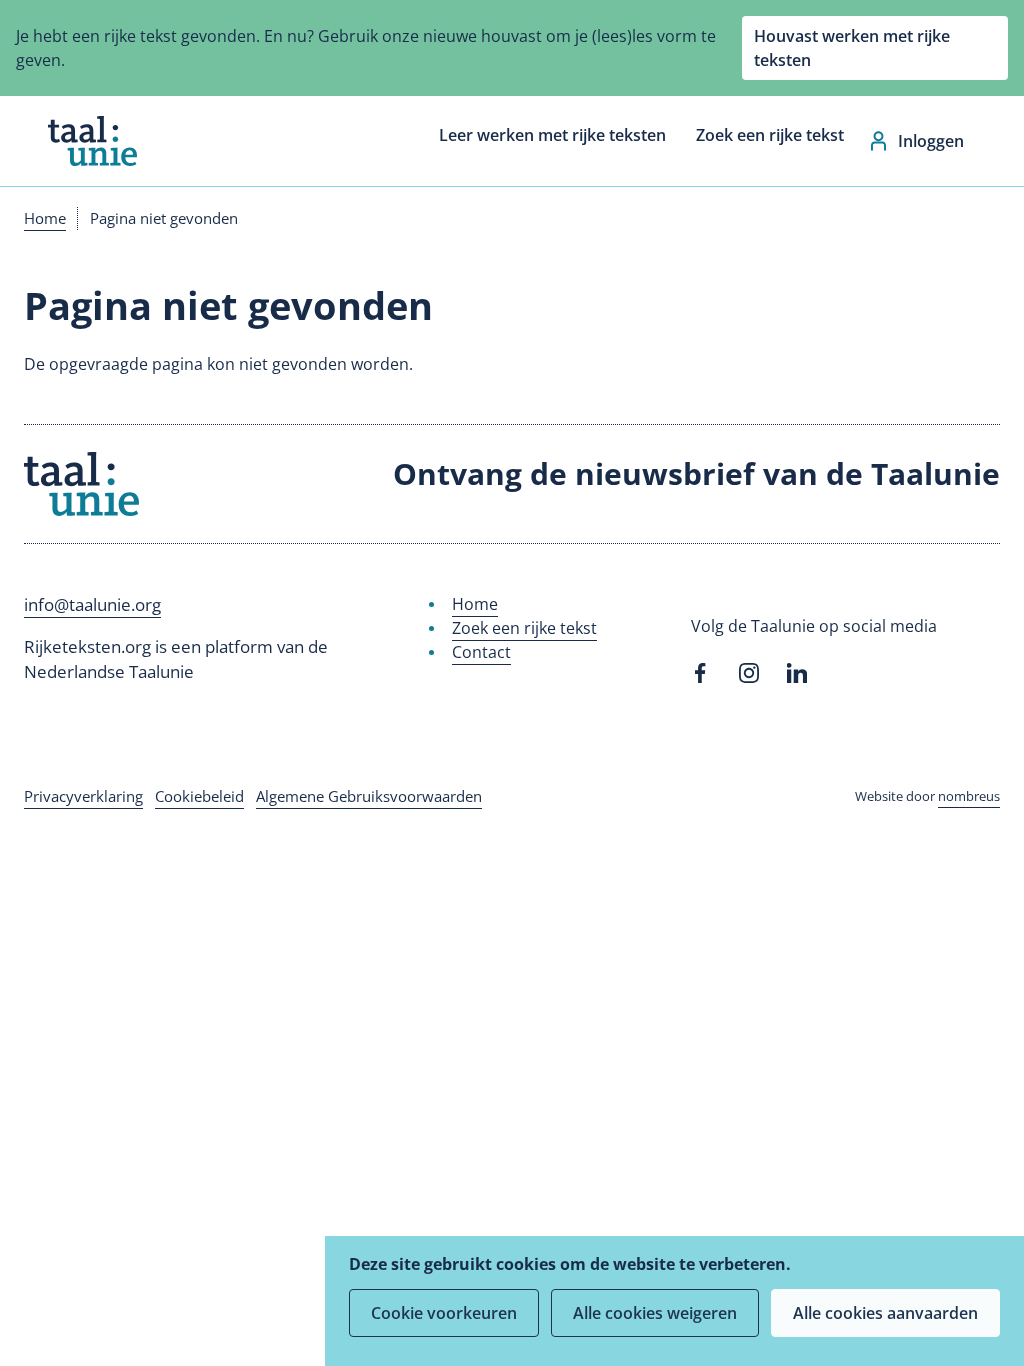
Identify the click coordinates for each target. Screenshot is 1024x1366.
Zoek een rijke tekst (770, 135)
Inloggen (931, 141)
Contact (481, 652)
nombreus (969, 796)
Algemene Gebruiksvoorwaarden (369, 796)
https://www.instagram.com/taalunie (749, 673)
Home (45, 218)
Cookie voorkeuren (444, 1313)
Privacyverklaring (83, 796)
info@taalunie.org (92, 604)
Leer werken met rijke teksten (552, 135)
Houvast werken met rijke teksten (852, 48)
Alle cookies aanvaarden (885, 1313)
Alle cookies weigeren (655, 1313)
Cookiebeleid (199, 796)
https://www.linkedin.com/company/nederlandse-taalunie (797, 673)
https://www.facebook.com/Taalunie (701, 673)
